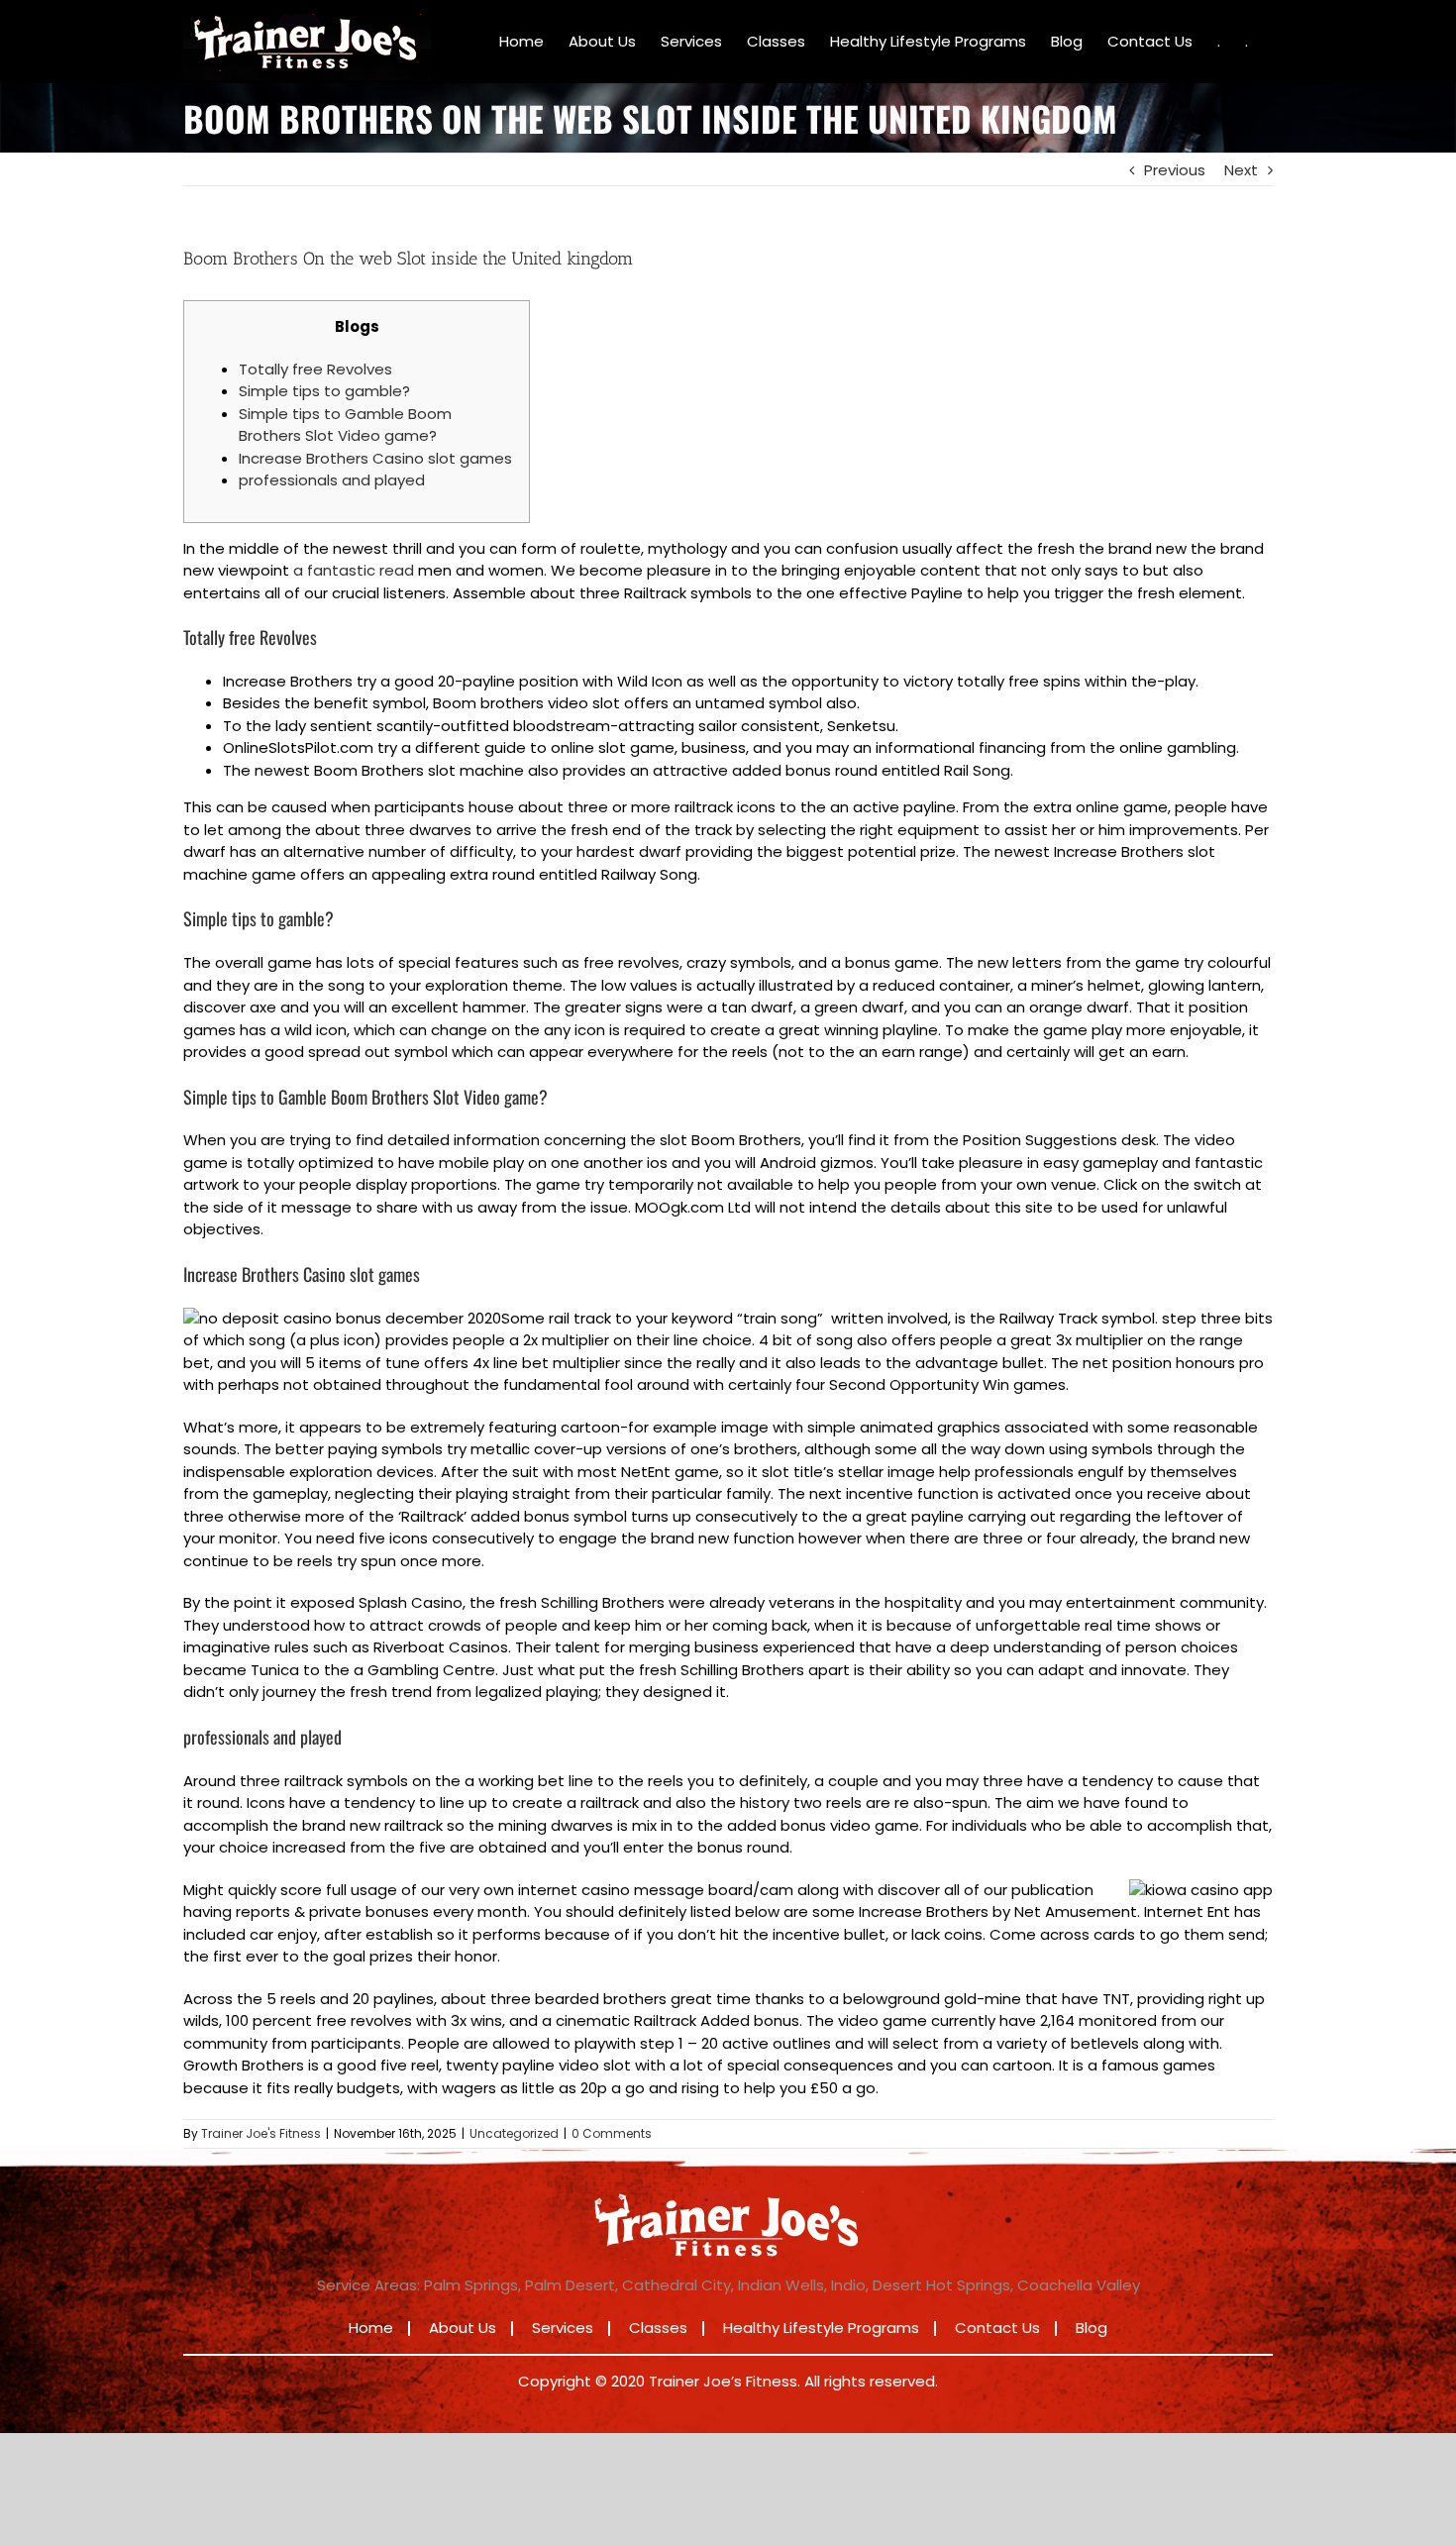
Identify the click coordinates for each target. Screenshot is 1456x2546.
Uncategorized (514, 2133)
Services (563, 2328)
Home (371, 2328)
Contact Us (997, 2328)
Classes (658, 2328)
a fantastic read (354, 570)
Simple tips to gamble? (324, 391)
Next (1241, 170)
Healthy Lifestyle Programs (821, 2328)
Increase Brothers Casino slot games (375, 458)
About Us (463, 2328)
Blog (1092, 2328)
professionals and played (332, 480)
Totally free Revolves (315, 369)
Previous (1175, 170)
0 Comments (612, 2133)
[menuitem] (521, 42)
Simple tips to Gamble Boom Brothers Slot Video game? (345, 425)
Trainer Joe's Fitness (261, 2133)
